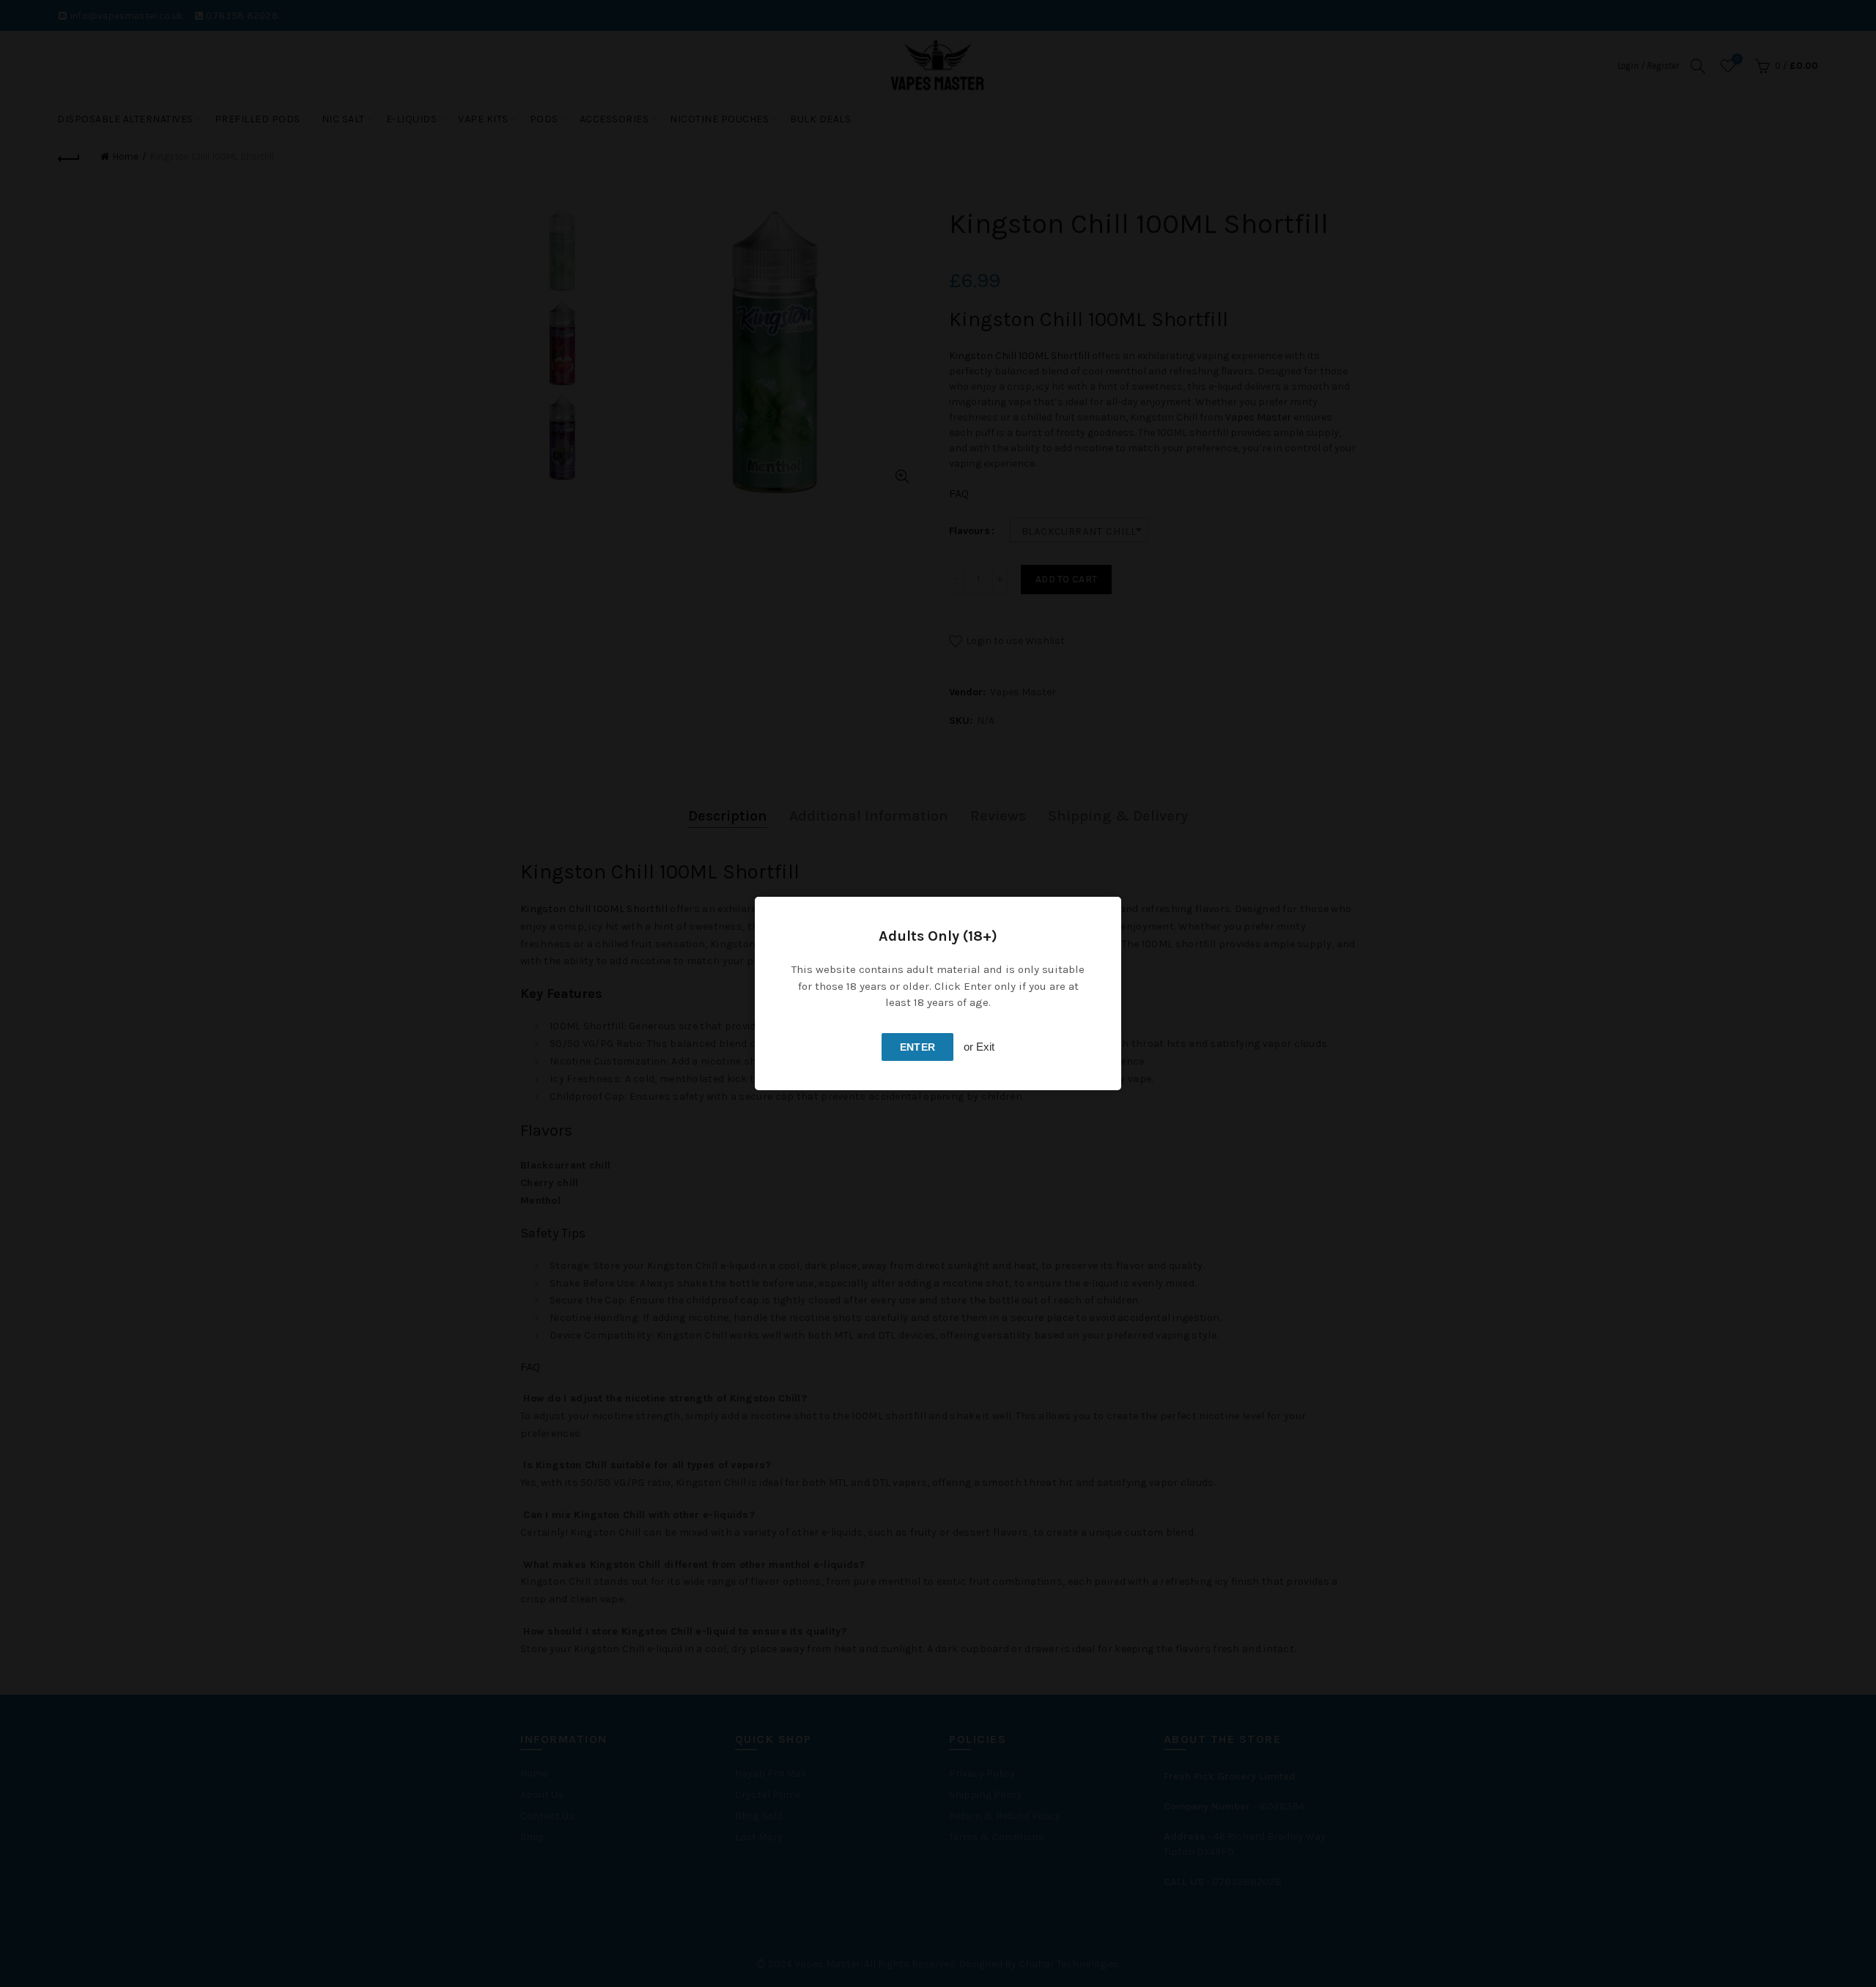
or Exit (979, 1047)
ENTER (918, 1047)
